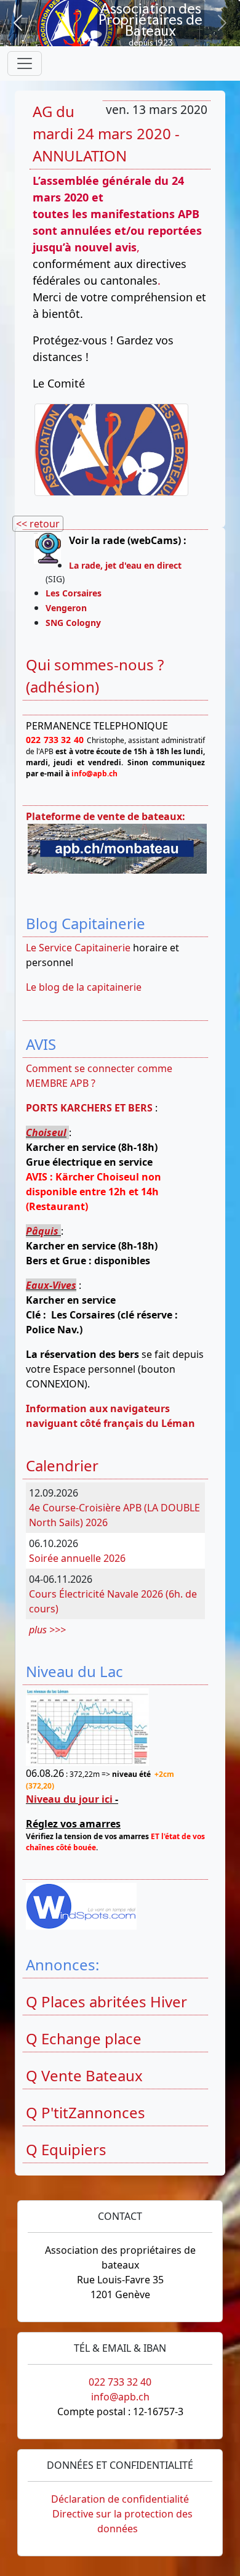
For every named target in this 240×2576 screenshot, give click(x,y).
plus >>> (47, 1630)
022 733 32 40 (120, 2382)
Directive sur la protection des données (122, 2521)
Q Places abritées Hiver (106, 2001)
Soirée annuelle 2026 (77, 1558)
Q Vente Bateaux (84, 2075)
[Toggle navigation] (25, 63)
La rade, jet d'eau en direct (125, 565)
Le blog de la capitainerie (84, 987)
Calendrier (62, 1465)
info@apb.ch (120, 2397)
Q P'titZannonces (86, 2112)
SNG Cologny (76, 623)
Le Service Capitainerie (78, 948)
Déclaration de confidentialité (120, 2499)
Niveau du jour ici (69, 1799)
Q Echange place (84, 2038)
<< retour (38, 524)
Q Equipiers (66, 2149)
